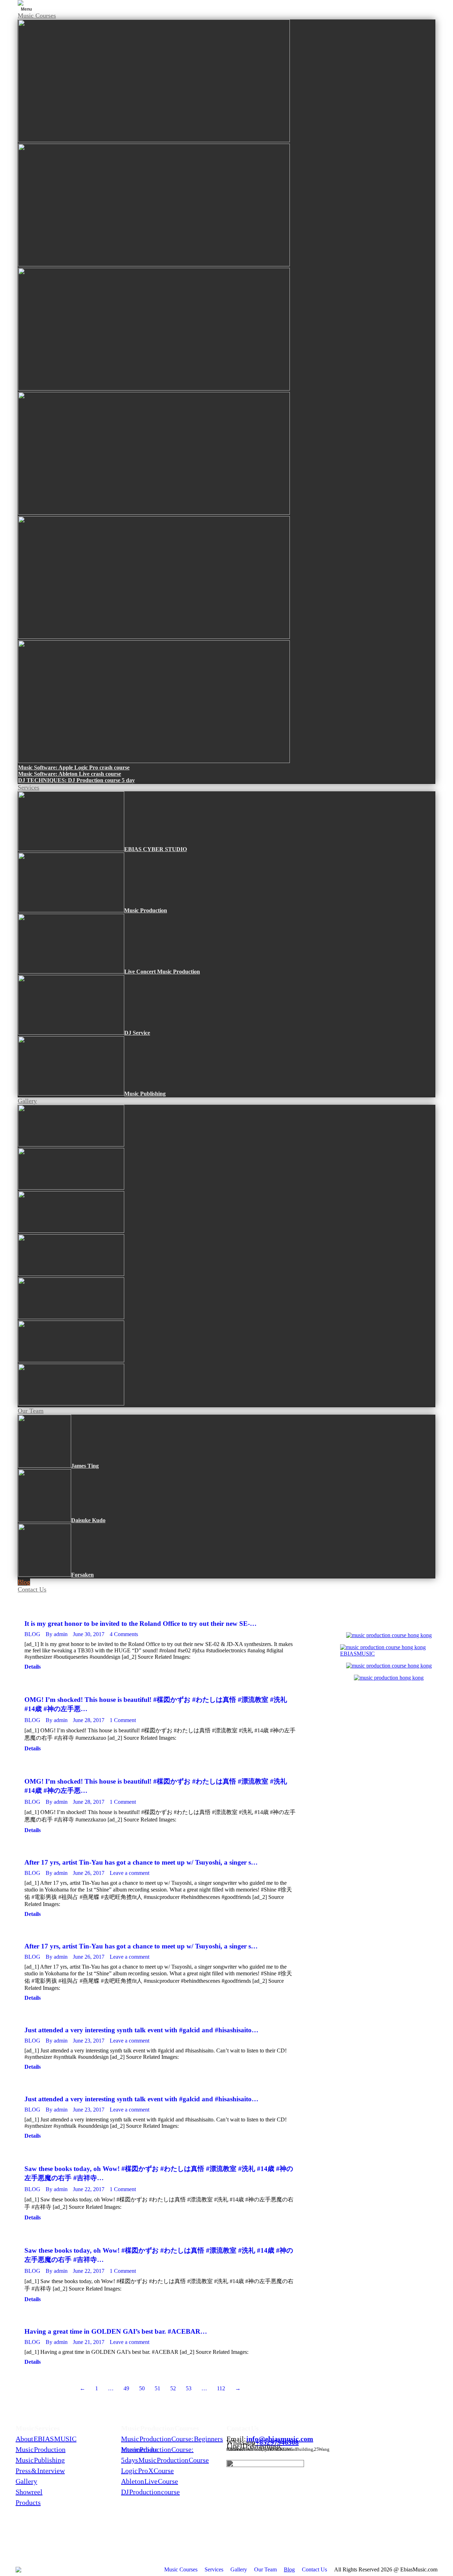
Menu (26, 9)
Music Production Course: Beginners (172, 2439)
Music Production (41, 2449)
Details (33, 1667)
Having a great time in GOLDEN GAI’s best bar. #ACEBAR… (116, 2331)
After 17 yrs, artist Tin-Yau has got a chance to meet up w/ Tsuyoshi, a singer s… (141, 1862)
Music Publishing (40, 2460)
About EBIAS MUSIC (46, 2439)
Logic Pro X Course (147, 2471)
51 (157, 2388)
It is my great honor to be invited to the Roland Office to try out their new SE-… (141, 1624)
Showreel (29, 2492)
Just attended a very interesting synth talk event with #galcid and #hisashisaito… (141, 2030)
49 (126, 2388)
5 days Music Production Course (165, 2460)
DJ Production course (150, 2492)
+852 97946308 (277, 2442)
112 (221, 2388)
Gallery (26, 2481)
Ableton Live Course (150, 2481)
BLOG (32, 1634)
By (57, 1634)
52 (173, 2388)
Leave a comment (130, 1873)
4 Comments (124, 1634)
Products (28, 2502)
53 (189, 2388)
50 (142, 2388)
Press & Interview (40, 2471)
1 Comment (123, 1720)
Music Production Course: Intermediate (157, 2449)
